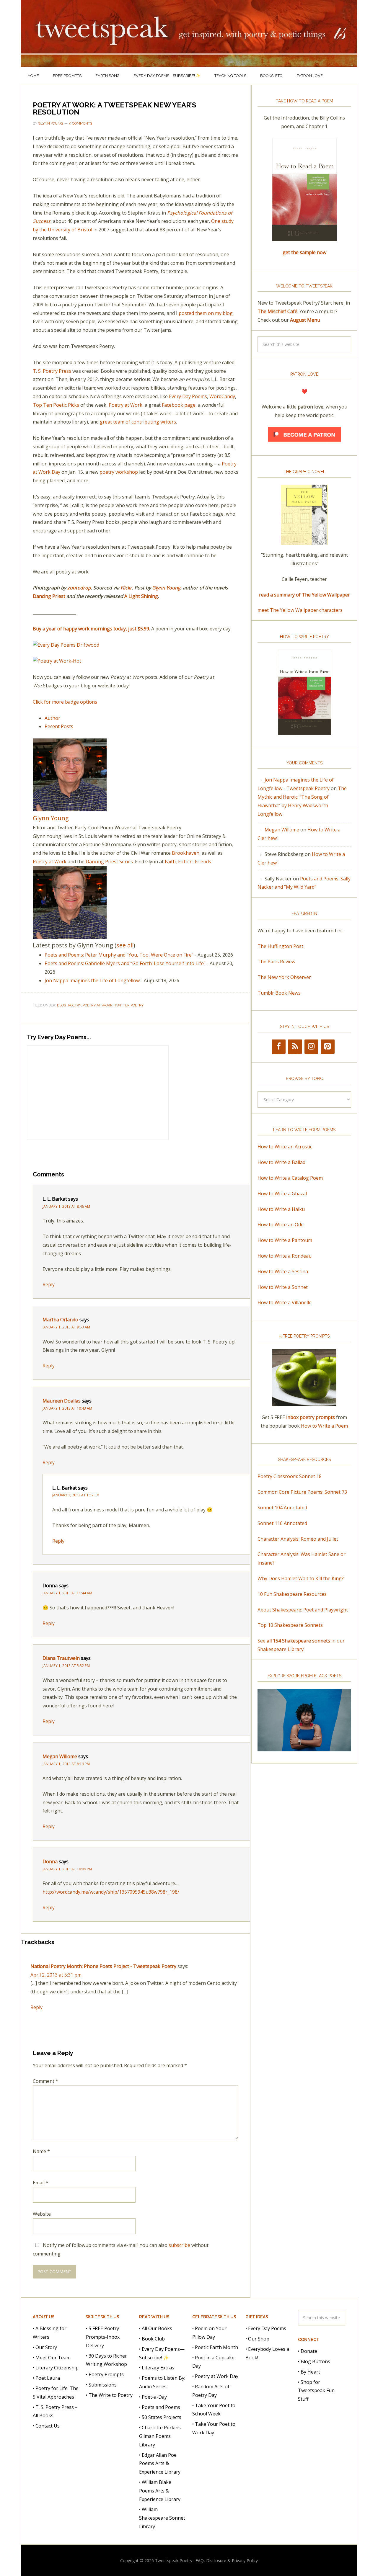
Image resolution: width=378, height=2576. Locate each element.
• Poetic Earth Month (215, 2347)
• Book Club (152, 2339)
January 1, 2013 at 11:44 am (67, 1593)
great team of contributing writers (138, 422)
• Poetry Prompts (105, 2374)
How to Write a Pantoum (285, 1240)
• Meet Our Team (52, 2358)
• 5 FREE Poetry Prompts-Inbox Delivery (103, 2337)
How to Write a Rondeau (285, 1256)
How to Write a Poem (324, 1426)
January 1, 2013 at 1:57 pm (76, 1495)
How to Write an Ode (281, 1225)
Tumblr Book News (279, 993)
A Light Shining (141, 596)
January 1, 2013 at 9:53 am (66, 1327)
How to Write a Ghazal (282, 1194)
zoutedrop (79, 588)
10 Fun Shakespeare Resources (292, 1594)
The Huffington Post (280, 946)
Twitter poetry (129, 1005)
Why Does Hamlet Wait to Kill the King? (301, 1578)
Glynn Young (166, 588)
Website (42, 2214)
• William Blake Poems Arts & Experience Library (160, 2491)
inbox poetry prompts (311, 1417)
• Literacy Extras (157, 2368)
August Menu (305, 320)
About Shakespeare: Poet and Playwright (303, 1610)
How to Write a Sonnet (283, 1287)
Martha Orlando (60, 1320)
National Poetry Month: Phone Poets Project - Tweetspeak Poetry (103, 1966)
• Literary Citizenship (56, 2368)
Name (41, 2151)
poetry (75, 1005)
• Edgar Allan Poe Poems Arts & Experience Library (160, 2464)
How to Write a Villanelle (285, 1302)
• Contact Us (46, 2426)
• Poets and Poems (160, 2407)
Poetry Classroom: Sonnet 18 (290, 1476)
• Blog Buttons (314, 2361)
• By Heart (309, 2372)
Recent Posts (59, 726)
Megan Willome (60, 1756)
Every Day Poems (188, 396)
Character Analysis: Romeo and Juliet (298, 1539)
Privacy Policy (245, 2561)
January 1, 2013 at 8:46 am (66, 1206)
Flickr (126, 588)
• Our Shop (257, 2339)
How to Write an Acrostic (285, 1147)
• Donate (308, 2351)
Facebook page (179, 405)
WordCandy (222, 396)
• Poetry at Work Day (215, 2376)
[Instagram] (311, 1047)
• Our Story (45, 2347)
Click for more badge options (65, 702)
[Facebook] (279, 1047)
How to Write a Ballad (281, 1162)
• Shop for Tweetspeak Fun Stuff (316, 2391)
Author (52, 718)
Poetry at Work (126, 405)
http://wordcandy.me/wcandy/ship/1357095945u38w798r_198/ (111, 1892)
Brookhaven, (186, 853)
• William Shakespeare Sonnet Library (162, 2518)
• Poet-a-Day (153, 2397)
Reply (49, 1284)
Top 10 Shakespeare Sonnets (290, 1625)
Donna (50, 1861)
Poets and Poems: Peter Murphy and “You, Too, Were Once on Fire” (119, 955)
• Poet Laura (46, 2378)
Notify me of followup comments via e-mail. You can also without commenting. (121, 2249)
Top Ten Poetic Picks (56, 405)
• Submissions (101, 2385)
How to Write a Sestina (283, 1271)
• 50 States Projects (160, 2417)
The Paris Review (276, 962)
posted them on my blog (206, 313)
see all (125, 945)
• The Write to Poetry (109, 2395)
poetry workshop (119, 472)
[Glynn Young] (70, 808)
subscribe (179, 2245)
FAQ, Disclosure (211, 2561)
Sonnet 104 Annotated (282, 1508)
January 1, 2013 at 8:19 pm (66, 1764)
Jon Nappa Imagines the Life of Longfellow (92, 980)
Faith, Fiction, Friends (188, 862)
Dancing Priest (49, 596)
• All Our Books (156, 2328)
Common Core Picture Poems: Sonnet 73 (302, 1492)
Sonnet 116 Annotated (282, 1523)
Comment (45, 2081)
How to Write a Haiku (281, 1209)
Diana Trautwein (61, 1658)
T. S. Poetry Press (52, 371)
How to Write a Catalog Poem (290, 1178)
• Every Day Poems (266, 2328)
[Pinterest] (328, 1047)
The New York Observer (284, 977)
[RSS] (295, 1047)
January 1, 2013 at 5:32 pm (66, 1666)
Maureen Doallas (62, 1401)
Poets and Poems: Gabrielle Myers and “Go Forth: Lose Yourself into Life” (125, 963)
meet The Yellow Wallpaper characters (300, 610)
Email (41, 2183)
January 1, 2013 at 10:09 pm (67, 1869)
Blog (62, 1005)
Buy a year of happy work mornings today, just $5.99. (91, 629)
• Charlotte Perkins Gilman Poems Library (160, 2436)
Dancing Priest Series (109, 862)
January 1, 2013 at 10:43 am (67, 1408)
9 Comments (81, 123)
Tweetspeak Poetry (189, 33)
